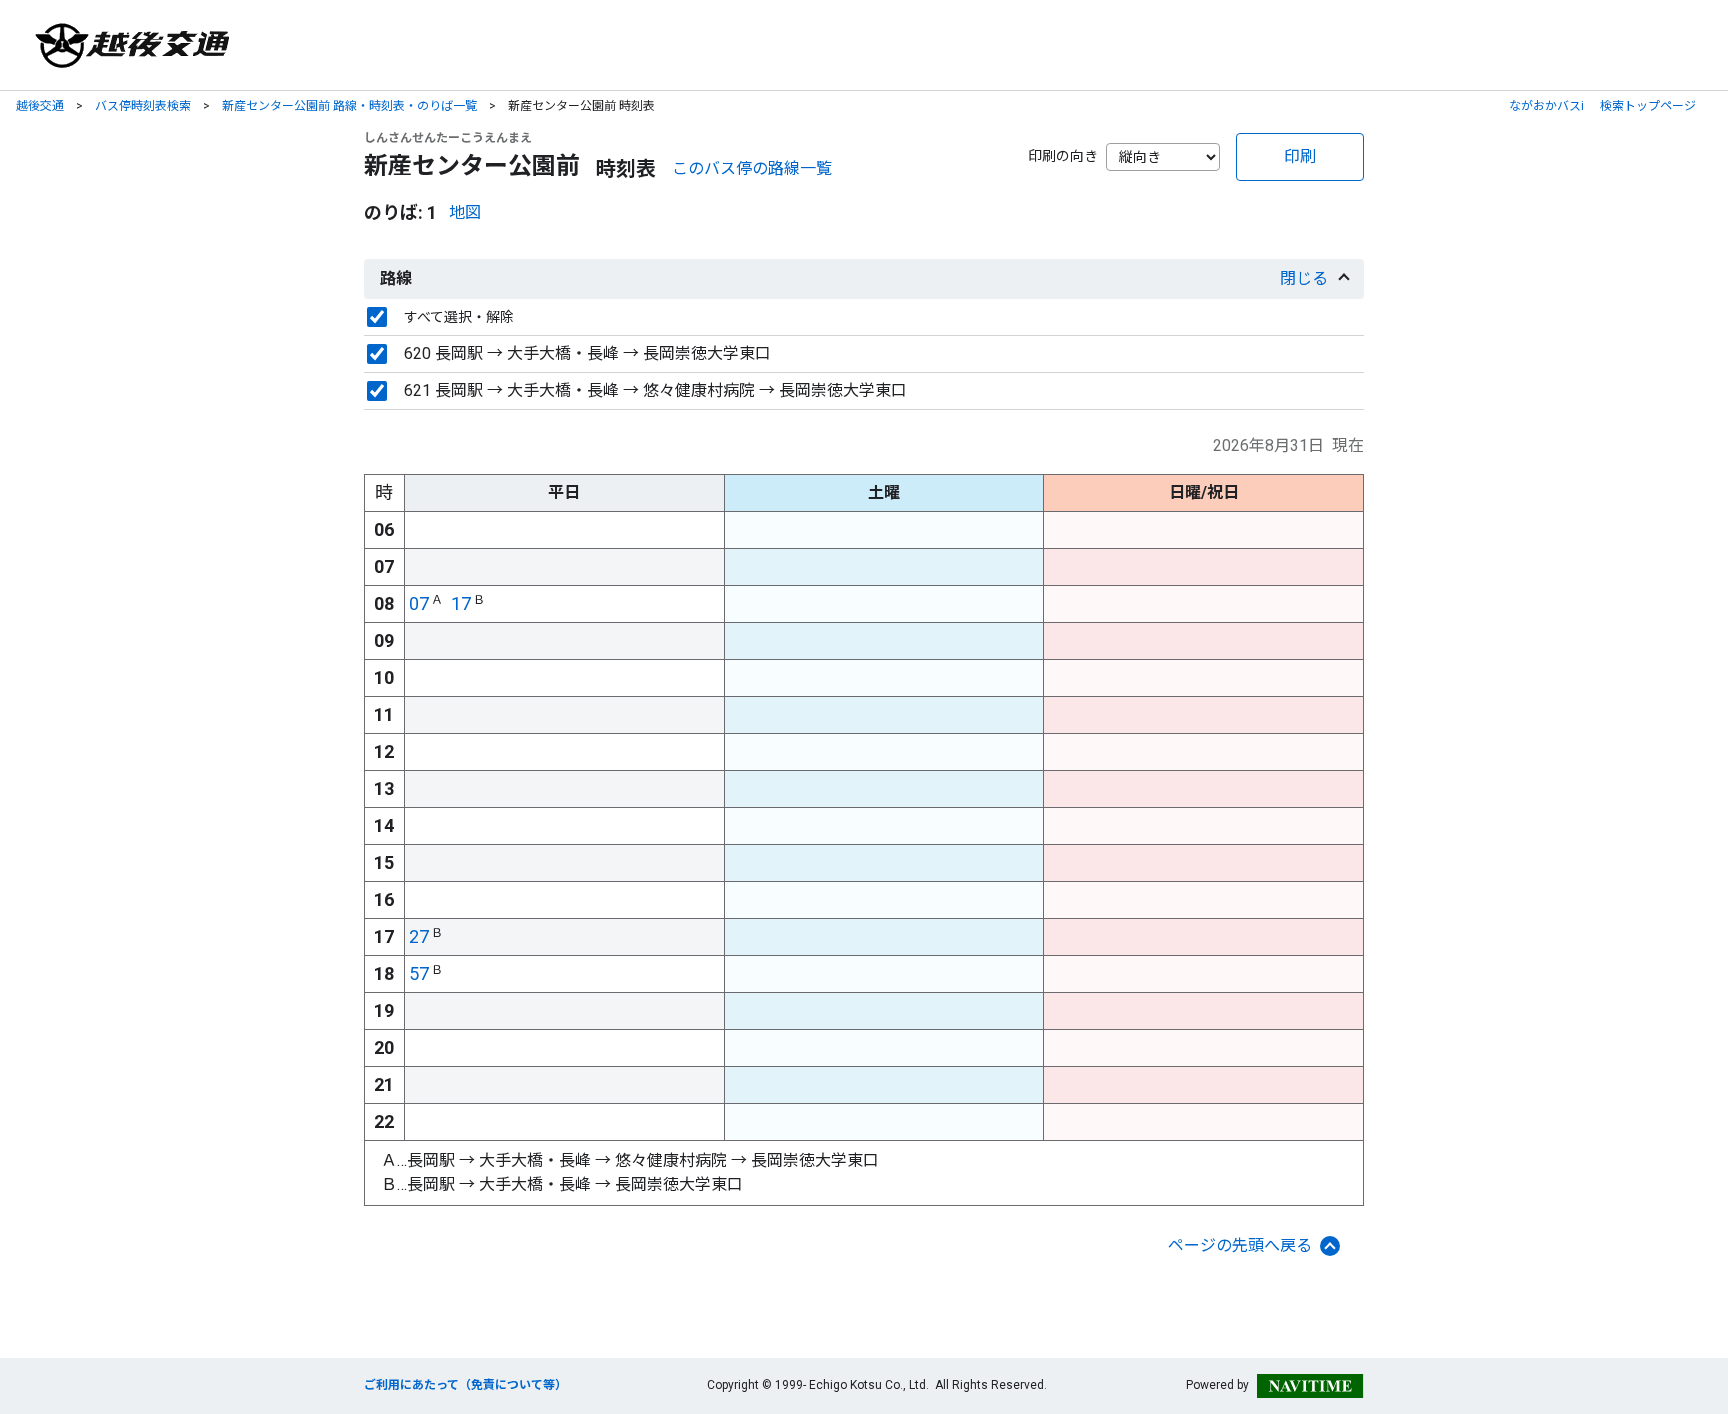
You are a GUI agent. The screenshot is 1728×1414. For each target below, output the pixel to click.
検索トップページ (1648, 106)
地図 (465, 212)
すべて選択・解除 (459, 317)
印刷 (1300, 156)
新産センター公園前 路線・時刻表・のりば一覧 (349, 106)
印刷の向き (1063, 156)
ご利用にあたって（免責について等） (465, 1385)
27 (419, 936)
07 (419, 603)
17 (461, 603)
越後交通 (40, 106)
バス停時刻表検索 (143, 106)
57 (419, 973)
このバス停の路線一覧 (752, 168)
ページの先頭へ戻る (1240, 1245)
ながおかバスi (1546, 106)
